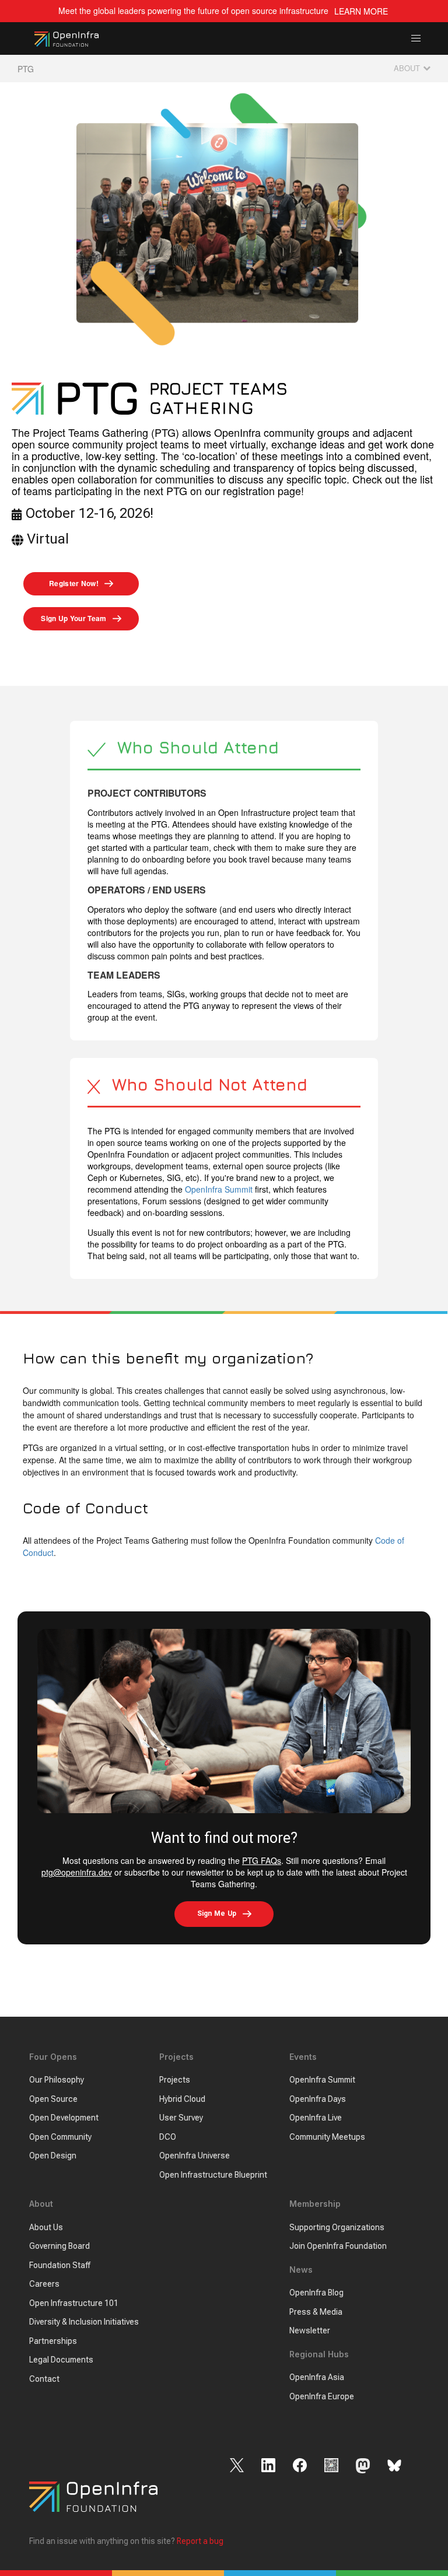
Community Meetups (327, 2137)
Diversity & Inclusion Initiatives (84, 2322)
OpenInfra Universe (195, 2156)
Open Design (53, 2156)
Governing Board (60, 2246)
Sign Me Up (217, 1913)
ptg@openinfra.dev (77, 1872)
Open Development (64, 2118)
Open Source (53, 2099)
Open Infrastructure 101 (74, 2303)
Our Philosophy (57, 2080)
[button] (416, 39)
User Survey (181, 2118)
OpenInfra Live (316, 2118)
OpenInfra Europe (322, 2396)
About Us (46, 2227)
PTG (26, 69)
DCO (168, 2137)
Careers (44, 2284)
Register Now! (74, 583)
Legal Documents (61, 2360)
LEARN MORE (361, 11)
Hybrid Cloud (182, 2099)
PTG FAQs (262, 1860)
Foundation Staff (60, 2265)
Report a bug (200, 2541)
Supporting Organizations (337, 2227)
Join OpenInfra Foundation (338, 2246)
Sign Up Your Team (73, 618)
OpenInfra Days (318, 2099)
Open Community (60, 2137)
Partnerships (53, 2341)
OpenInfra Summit (219, 1189)
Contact (44, 2379)
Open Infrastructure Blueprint (213, 2175)
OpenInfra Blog (316, 2293)
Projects (175, 2080)
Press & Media (316, 2312)
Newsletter (310, 2330)
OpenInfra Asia (317, 2377)
